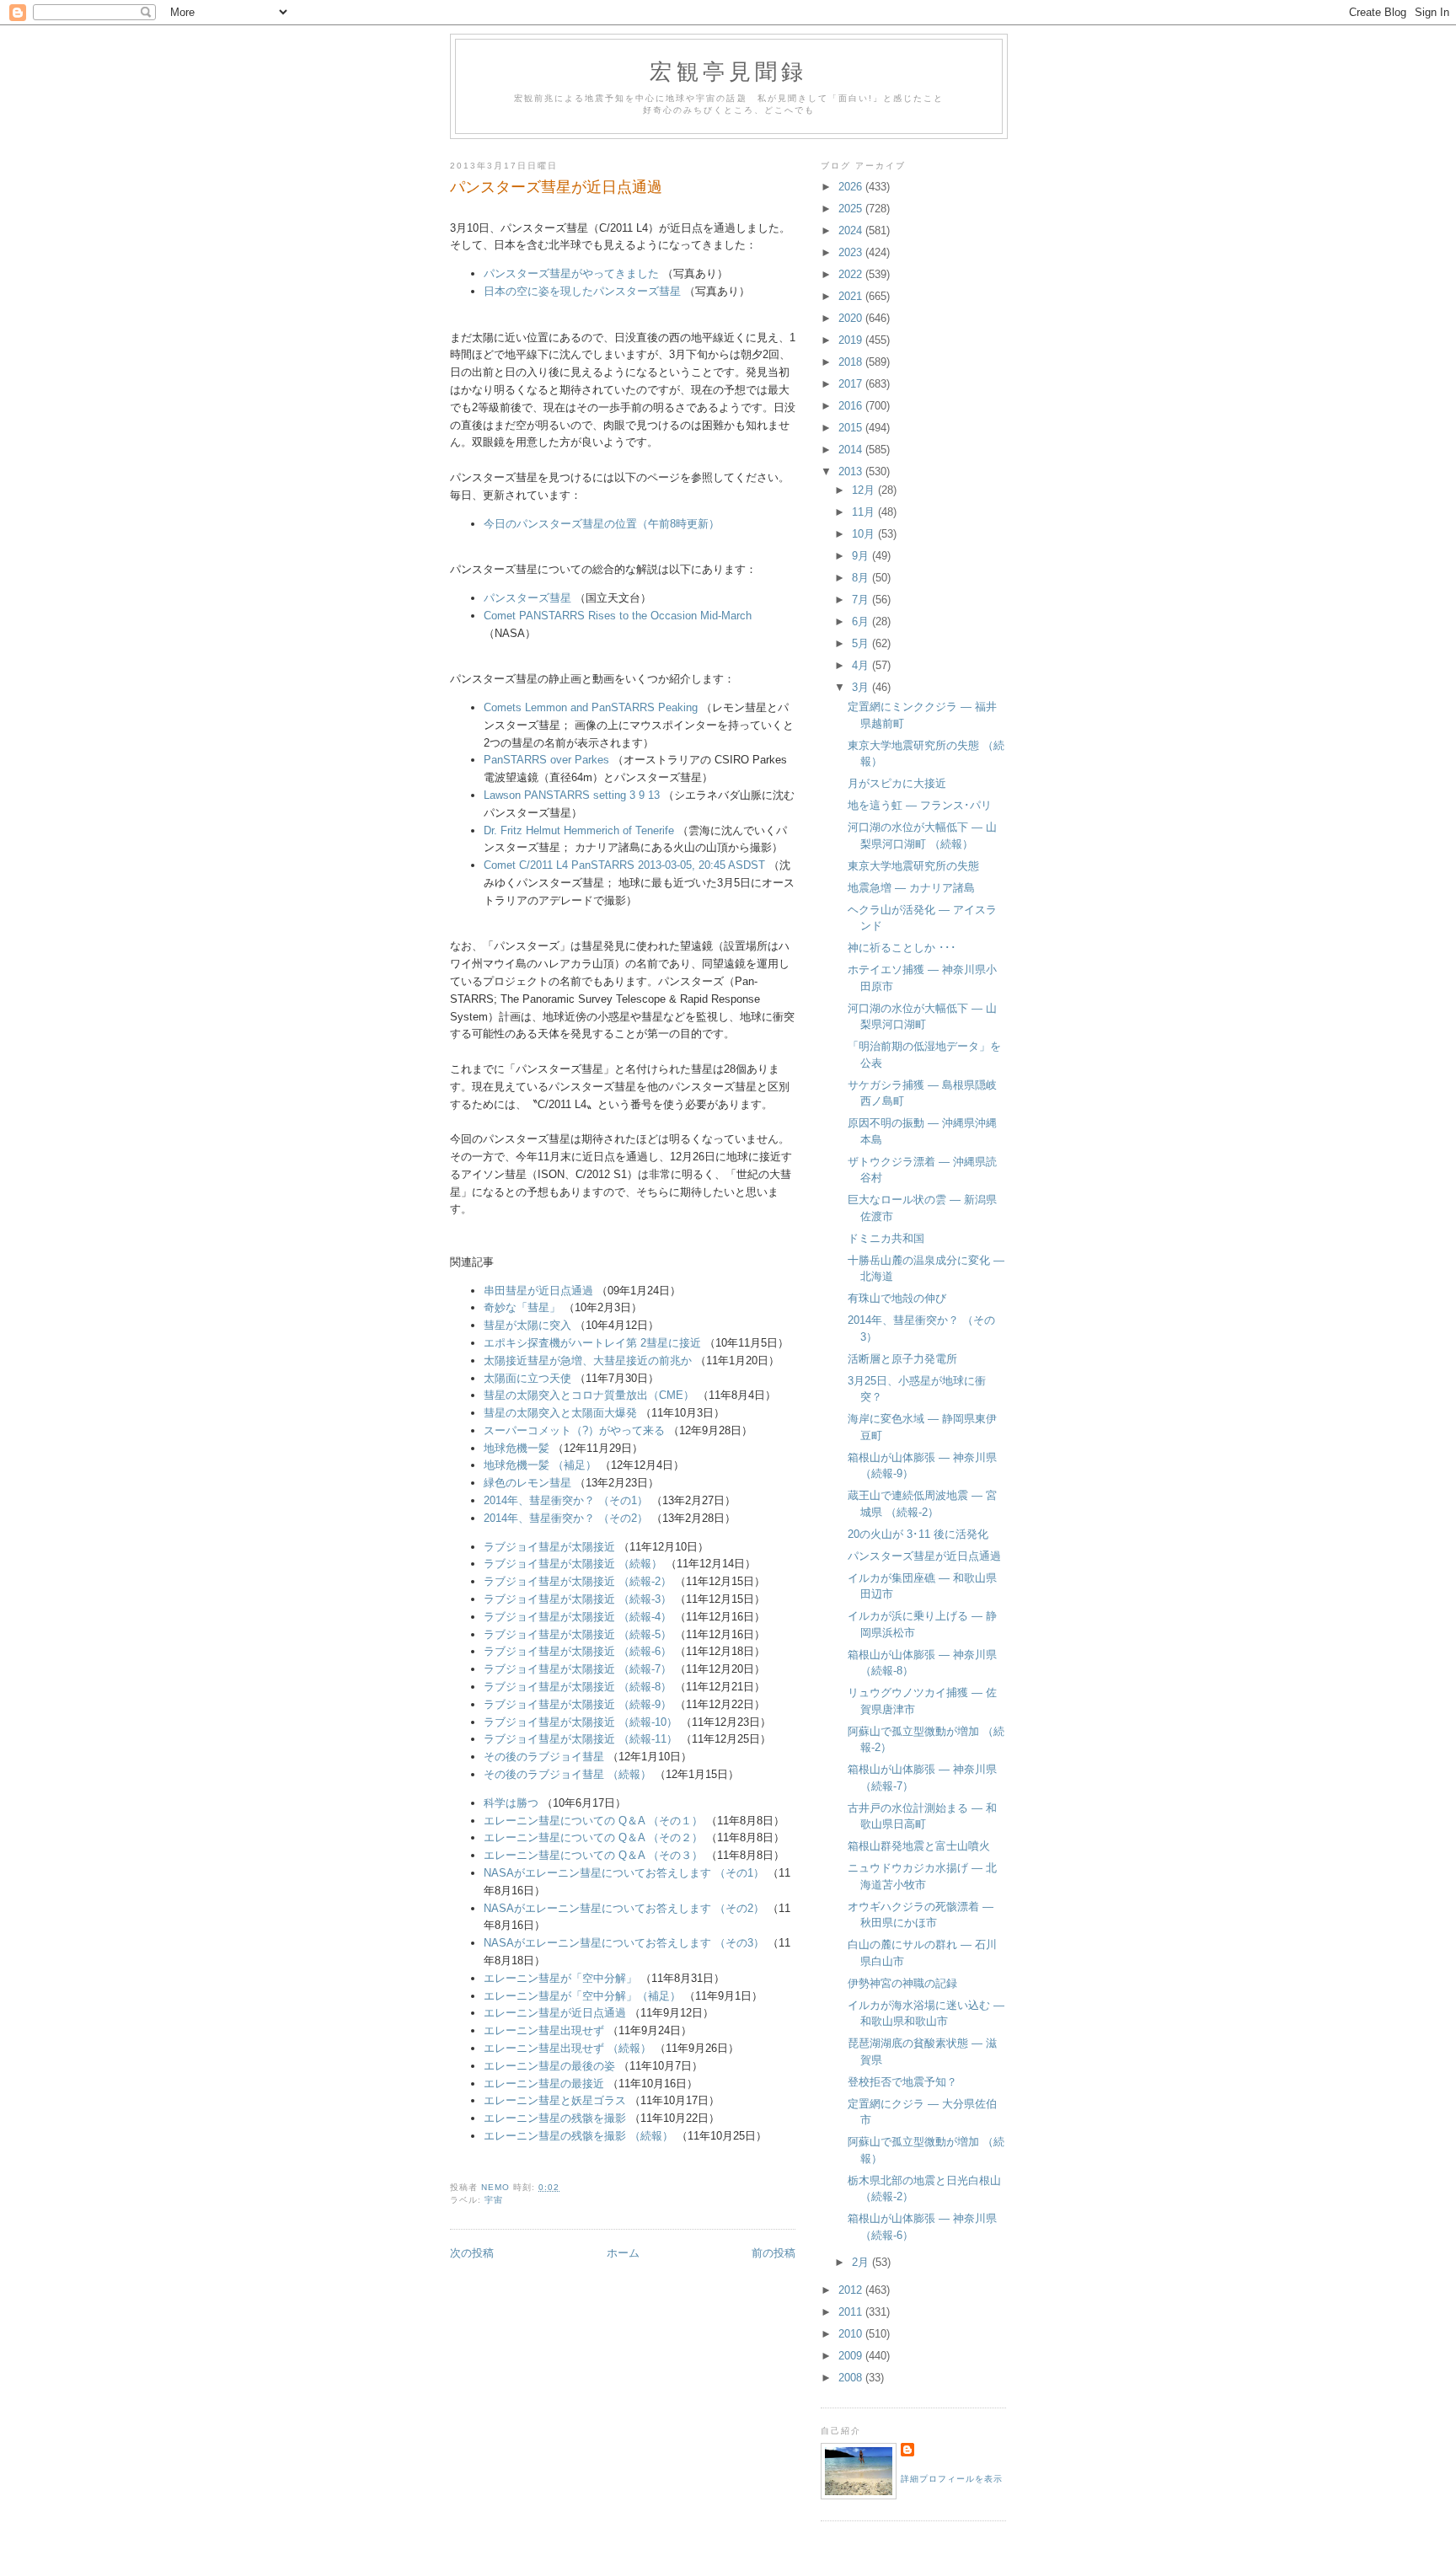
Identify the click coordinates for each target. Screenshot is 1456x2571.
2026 (852, 187)
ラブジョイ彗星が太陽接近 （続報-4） (578, 1617)
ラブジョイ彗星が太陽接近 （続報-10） (581, 1722)
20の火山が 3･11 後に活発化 (918, 1534)
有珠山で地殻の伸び (897, 1298)
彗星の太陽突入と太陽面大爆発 (560, 1413)
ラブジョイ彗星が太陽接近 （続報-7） (578, 1669)
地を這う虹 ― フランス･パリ (920, 805)
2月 (862, 2262)
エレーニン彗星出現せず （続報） (567, 2048)
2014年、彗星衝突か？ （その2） (566, 1518)
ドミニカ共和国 (886, 1238)
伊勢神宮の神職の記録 (902, 1983)
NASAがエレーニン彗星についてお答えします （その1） (624, 1873)
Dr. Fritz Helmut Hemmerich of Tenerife (579, 830)
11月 (865, 512)
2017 (852, 384)
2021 (852, 296)
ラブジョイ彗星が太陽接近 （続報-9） (578, 1704)
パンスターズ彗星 (527, 598)
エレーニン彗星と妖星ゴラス (557, 2100)
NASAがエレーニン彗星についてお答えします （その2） (624, 1908)
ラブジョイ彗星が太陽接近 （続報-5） (578, 1634)
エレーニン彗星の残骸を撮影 (557, 2118)
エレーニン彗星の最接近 (544, 2084)
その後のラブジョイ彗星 (544, 1757)
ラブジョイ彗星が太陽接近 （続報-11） (581, 1739)
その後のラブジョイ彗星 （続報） (567, 1774)
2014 (852, 450)
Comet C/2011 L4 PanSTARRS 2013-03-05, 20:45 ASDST (624, 865)
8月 (862, 578)
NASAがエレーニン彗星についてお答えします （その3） (624, 1943)
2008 (852, 2378)
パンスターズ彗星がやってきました (571, 273)
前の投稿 (773, 2253)
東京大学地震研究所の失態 (913, 866)
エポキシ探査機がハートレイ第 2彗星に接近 (592, 1343)
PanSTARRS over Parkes (546, 760)
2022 (852, 274)
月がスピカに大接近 (897, 783)
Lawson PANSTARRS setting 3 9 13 (572, 795)
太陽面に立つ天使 (527, 1378)
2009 (852, 2356)
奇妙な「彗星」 (522, 1307)
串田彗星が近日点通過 (538, 1291)
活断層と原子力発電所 (902, 1359)
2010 (852, 2334)
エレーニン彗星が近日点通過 (555, 2013)
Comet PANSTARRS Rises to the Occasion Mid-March (618, 616)
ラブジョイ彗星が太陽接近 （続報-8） (578, 1687)
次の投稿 (472, 2253)
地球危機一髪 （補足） (540, 1465)
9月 (862, 556)
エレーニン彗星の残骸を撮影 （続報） (578, 2136)
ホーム (623, 2253)
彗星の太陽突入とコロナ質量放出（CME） (589, 1395)
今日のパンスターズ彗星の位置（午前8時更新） (602, 524)
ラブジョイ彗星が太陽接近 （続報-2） (578, 1581)
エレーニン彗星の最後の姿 (549, 2066)
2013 (852, 471)
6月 (862, 621)
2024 (852, 230)
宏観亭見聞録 (728, 71)
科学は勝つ (511, 1803)
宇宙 (494, 2200)
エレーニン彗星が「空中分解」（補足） (582, 1996)
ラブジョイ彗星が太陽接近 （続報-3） (578, 1599)
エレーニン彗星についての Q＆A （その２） (593, 1837)
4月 (862, 665)
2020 (852, 318)
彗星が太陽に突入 (527, 1325)
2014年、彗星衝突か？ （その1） (566, 1500)
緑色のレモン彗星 (527, 1483)
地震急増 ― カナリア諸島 (911, 888)
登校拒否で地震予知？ (902, 2082)
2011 (852, 2312)
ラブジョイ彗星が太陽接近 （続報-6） (578, 1651)
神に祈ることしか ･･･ (902, 948)
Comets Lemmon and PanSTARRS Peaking (591, 707)
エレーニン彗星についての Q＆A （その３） (593, 1855)
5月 (862, 643)
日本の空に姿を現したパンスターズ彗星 (582, 291)
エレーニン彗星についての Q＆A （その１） (593, 1821)
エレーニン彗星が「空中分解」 (560, 1978)
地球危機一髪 (517, 1448)
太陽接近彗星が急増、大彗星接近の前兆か (588, 1360)
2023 (852, 252)
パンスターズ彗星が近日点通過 (924, 1556)
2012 (852, 2290)
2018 (852, 362)
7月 (862, 600)
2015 (852, 428)
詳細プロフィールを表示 (952, 2479)
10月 (865, 534)
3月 (862, 687)
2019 (852, 340)
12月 (865, 490)
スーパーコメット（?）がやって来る (574, 1430)
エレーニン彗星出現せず (544, 2030)
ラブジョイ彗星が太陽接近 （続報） (575, 1564)
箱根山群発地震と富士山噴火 (919, 1846)
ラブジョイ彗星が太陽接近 (549, 1547)
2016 (852, 406)
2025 (852, 209)
